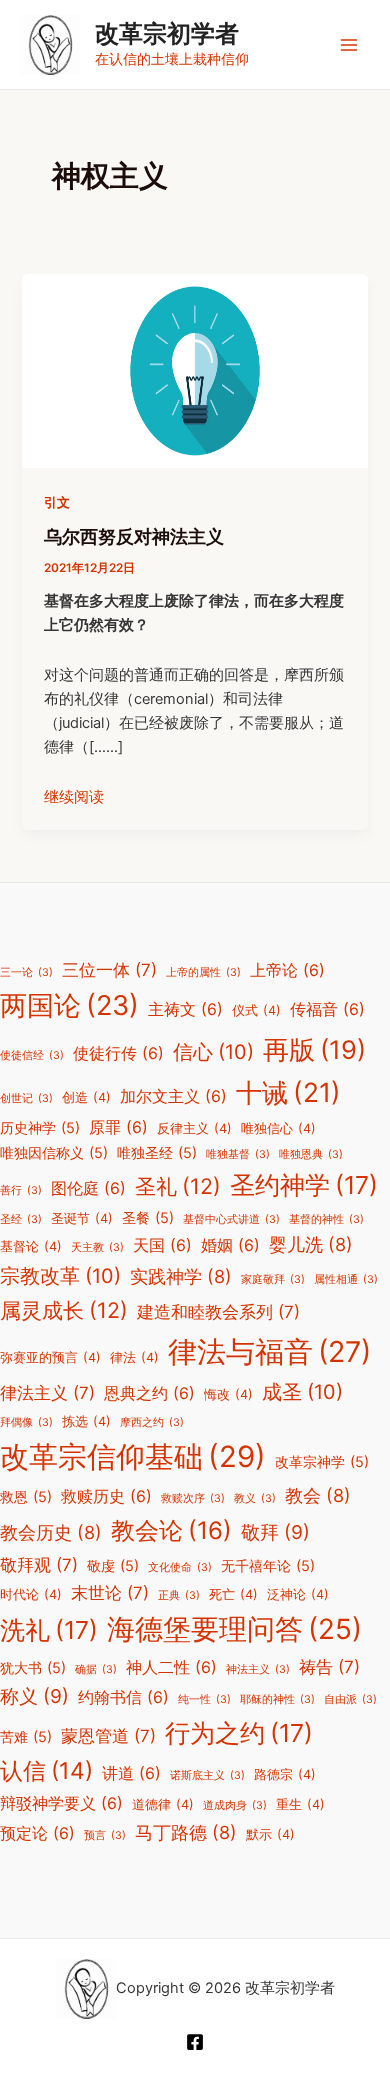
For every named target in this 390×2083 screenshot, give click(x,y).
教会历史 (51, 1532)
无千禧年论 (268, 1565)
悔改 (228, 1394)
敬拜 (275, 1532)
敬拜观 (39, 1565)
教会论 (171, 1530)
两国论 (69, 1005)
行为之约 (239, 1733)
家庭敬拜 (273, 1279)
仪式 (256, 1010)
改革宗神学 (322, 1461)
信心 (213, 1052)
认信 (46, 1771)
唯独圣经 (157, 1152)
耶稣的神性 (277, 1699)
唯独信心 (278, 1128)
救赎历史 (106, 1496)
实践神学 (181, 1276)
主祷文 (185, 1009)
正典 (179, 1595)
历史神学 (40, 1127)
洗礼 (49, 1630)
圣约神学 (304, 1185)
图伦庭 (88, 1188)
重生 (300, 1804)
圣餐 (148, 1217)
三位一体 (109, 970)
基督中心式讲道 (231, 1219)
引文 (57, 502)
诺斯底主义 (207, 1775)
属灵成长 (64, 1310)
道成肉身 (235, 1805)
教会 (318, 1495)
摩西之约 (152, 1422)
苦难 (26, 1736)
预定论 (37, 1833)
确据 (96, 1669)
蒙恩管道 (108, 1736)
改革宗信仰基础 (133, 1456)
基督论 (31, 1246)
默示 (270, 1834)
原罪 (118, 1127)
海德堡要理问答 (234, 1629)
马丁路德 (186, 1832)
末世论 (110, 1593)
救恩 (26, 1496)
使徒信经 (32, 1055)
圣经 (21, 1219)
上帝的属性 (203, 972)
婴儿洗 (311, 1244)
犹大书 (33, 1667)
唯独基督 (238, 1154)
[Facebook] (195, 2042)
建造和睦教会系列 (218, 1312)
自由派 (350, 1699)
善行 (21, 1190)
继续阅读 (74, 797)
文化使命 (180, 1567)
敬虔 (113, 1565)
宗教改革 (60, 1276)
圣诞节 (82, 1218)
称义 (34, 1696)
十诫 (288, 1092)
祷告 (329, 1667)
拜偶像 (26, 1422)
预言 (105, 1835)
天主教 (97, 1247)
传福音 (327, 1009)
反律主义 (194, 1128)
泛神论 (298, 1594)
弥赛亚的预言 (50, 1357)
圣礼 (178, 1186)
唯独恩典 (311, 1154)
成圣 (302, 1392)
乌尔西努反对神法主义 (134, 536)
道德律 (163, 1804)
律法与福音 (269, 1351)
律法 (134, 1357)
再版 (314, 1049)
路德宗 (285, 1774)
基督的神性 (326, 1219)
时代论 (31, 1594)
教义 (255, 1498)
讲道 (131, 1773)
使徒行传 (118, 1053)
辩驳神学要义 (61, 1803)
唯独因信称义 (54, 1152)
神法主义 (258, 1669)
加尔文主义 (173, 1096)
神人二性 (171, 1667)
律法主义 (47, 1393)
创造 (86, 1097)
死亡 (233, 1594)
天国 (162, 1245)
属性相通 (346, 1279)
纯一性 (204, 1699)
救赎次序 (193, 1498)
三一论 (26, 972)
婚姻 (230, 1245)
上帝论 (287, 970)
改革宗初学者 (167, 33)
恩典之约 (149, 1393)
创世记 (26, 1098)
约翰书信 (123, 1697)
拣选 (86, 1421)
